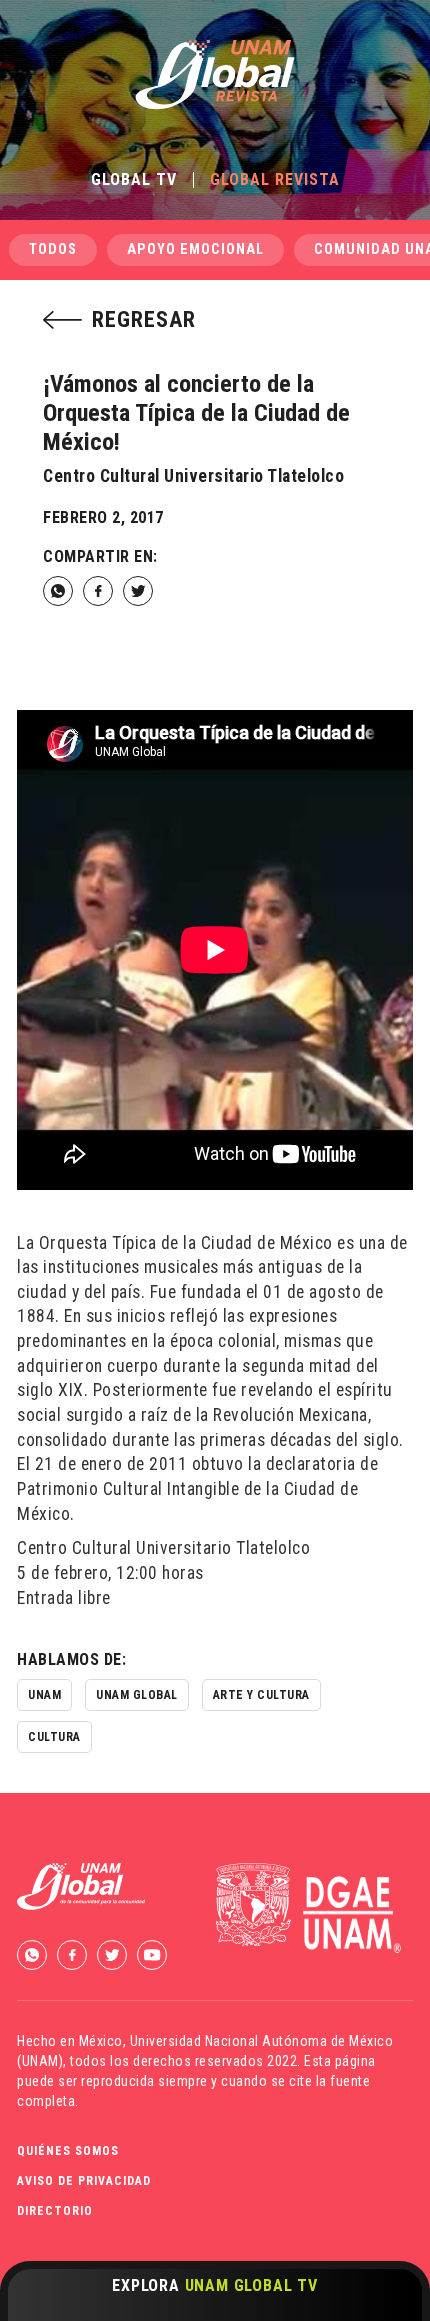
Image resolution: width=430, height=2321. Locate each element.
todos (53, 249)
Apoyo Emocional (195, 249)
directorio (55, 2211)
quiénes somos (68, 2151)
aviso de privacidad (84, 2181)
